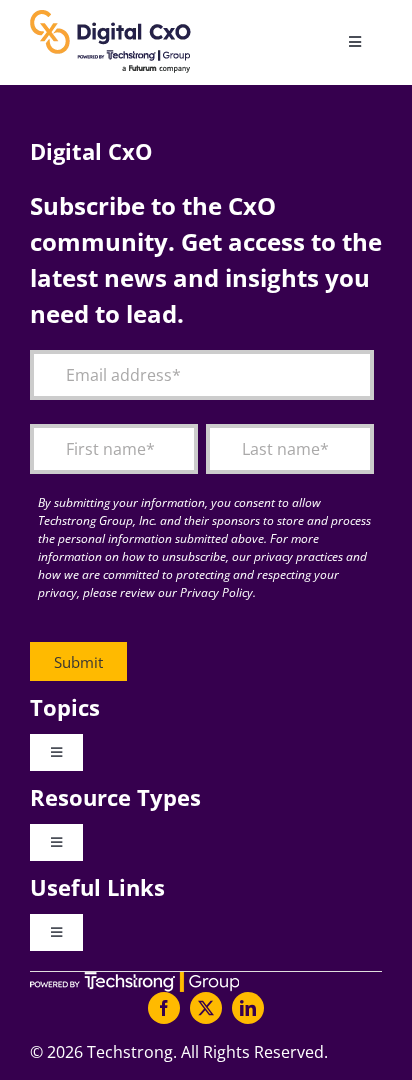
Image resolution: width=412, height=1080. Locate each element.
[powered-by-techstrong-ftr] (134, 980)
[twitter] (206, 1008)
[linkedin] (248, 1008)
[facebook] (164, 1008)
